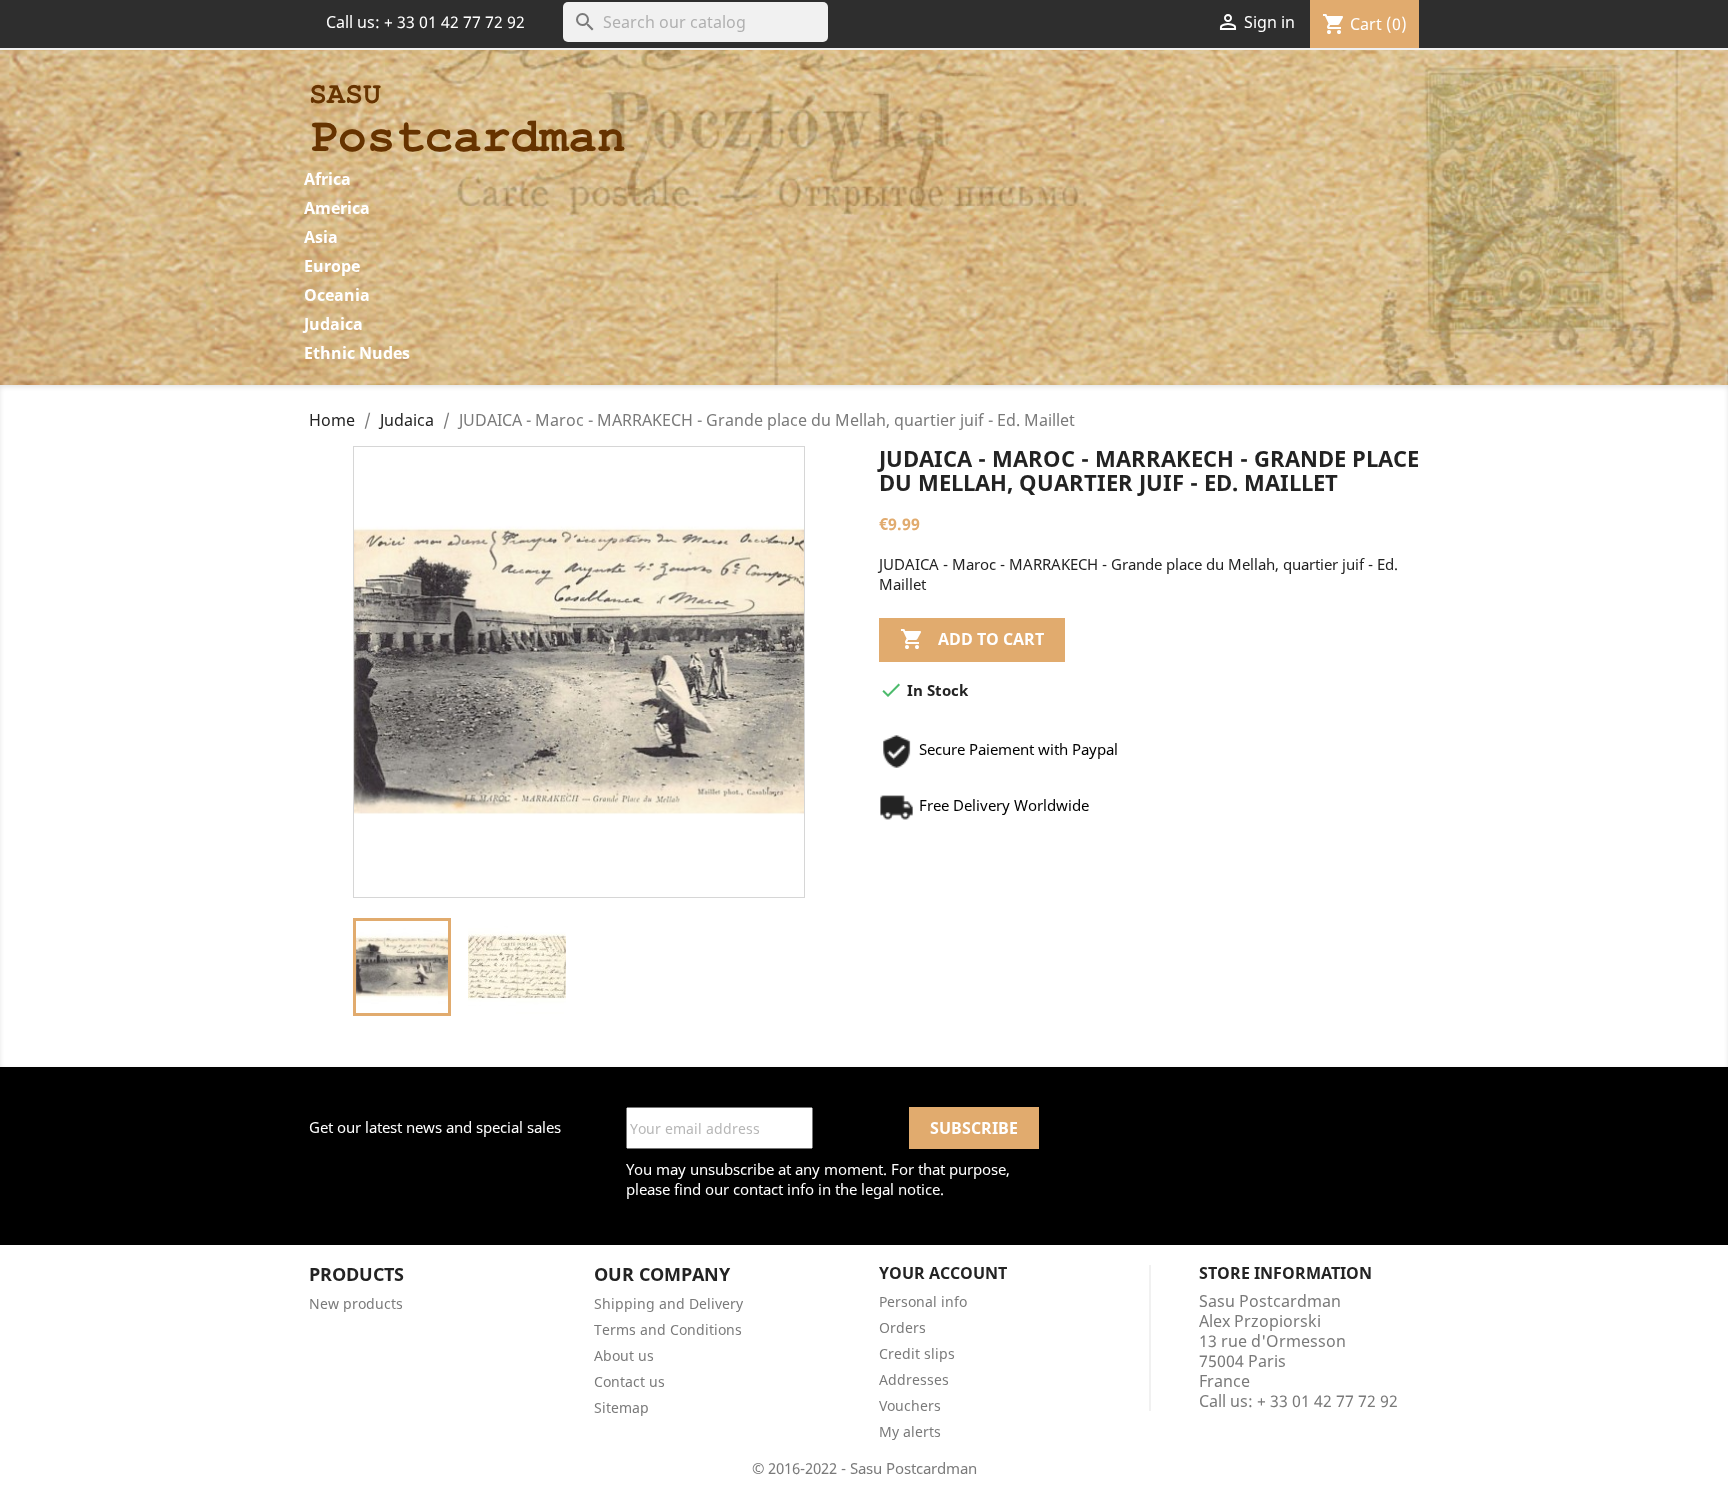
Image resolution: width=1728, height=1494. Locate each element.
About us (624, 1355)
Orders (902, 1327)
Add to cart (972, 639)
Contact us (629, 1381)
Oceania (337, 295)
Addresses (914, 1379)
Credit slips (917, 1353)
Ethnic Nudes (357, 353)
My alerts (910, 1431)
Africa (327, 179)
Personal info (923, 1301)
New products (356, 1303)
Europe (332, 266)
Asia (321, 237)
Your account (943, 1273)
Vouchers (910, 1405)
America (337, 208)
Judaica (333, 324)
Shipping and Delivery (668, 1303)
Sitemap (621, 1407)
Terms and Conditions (668, 1329)
